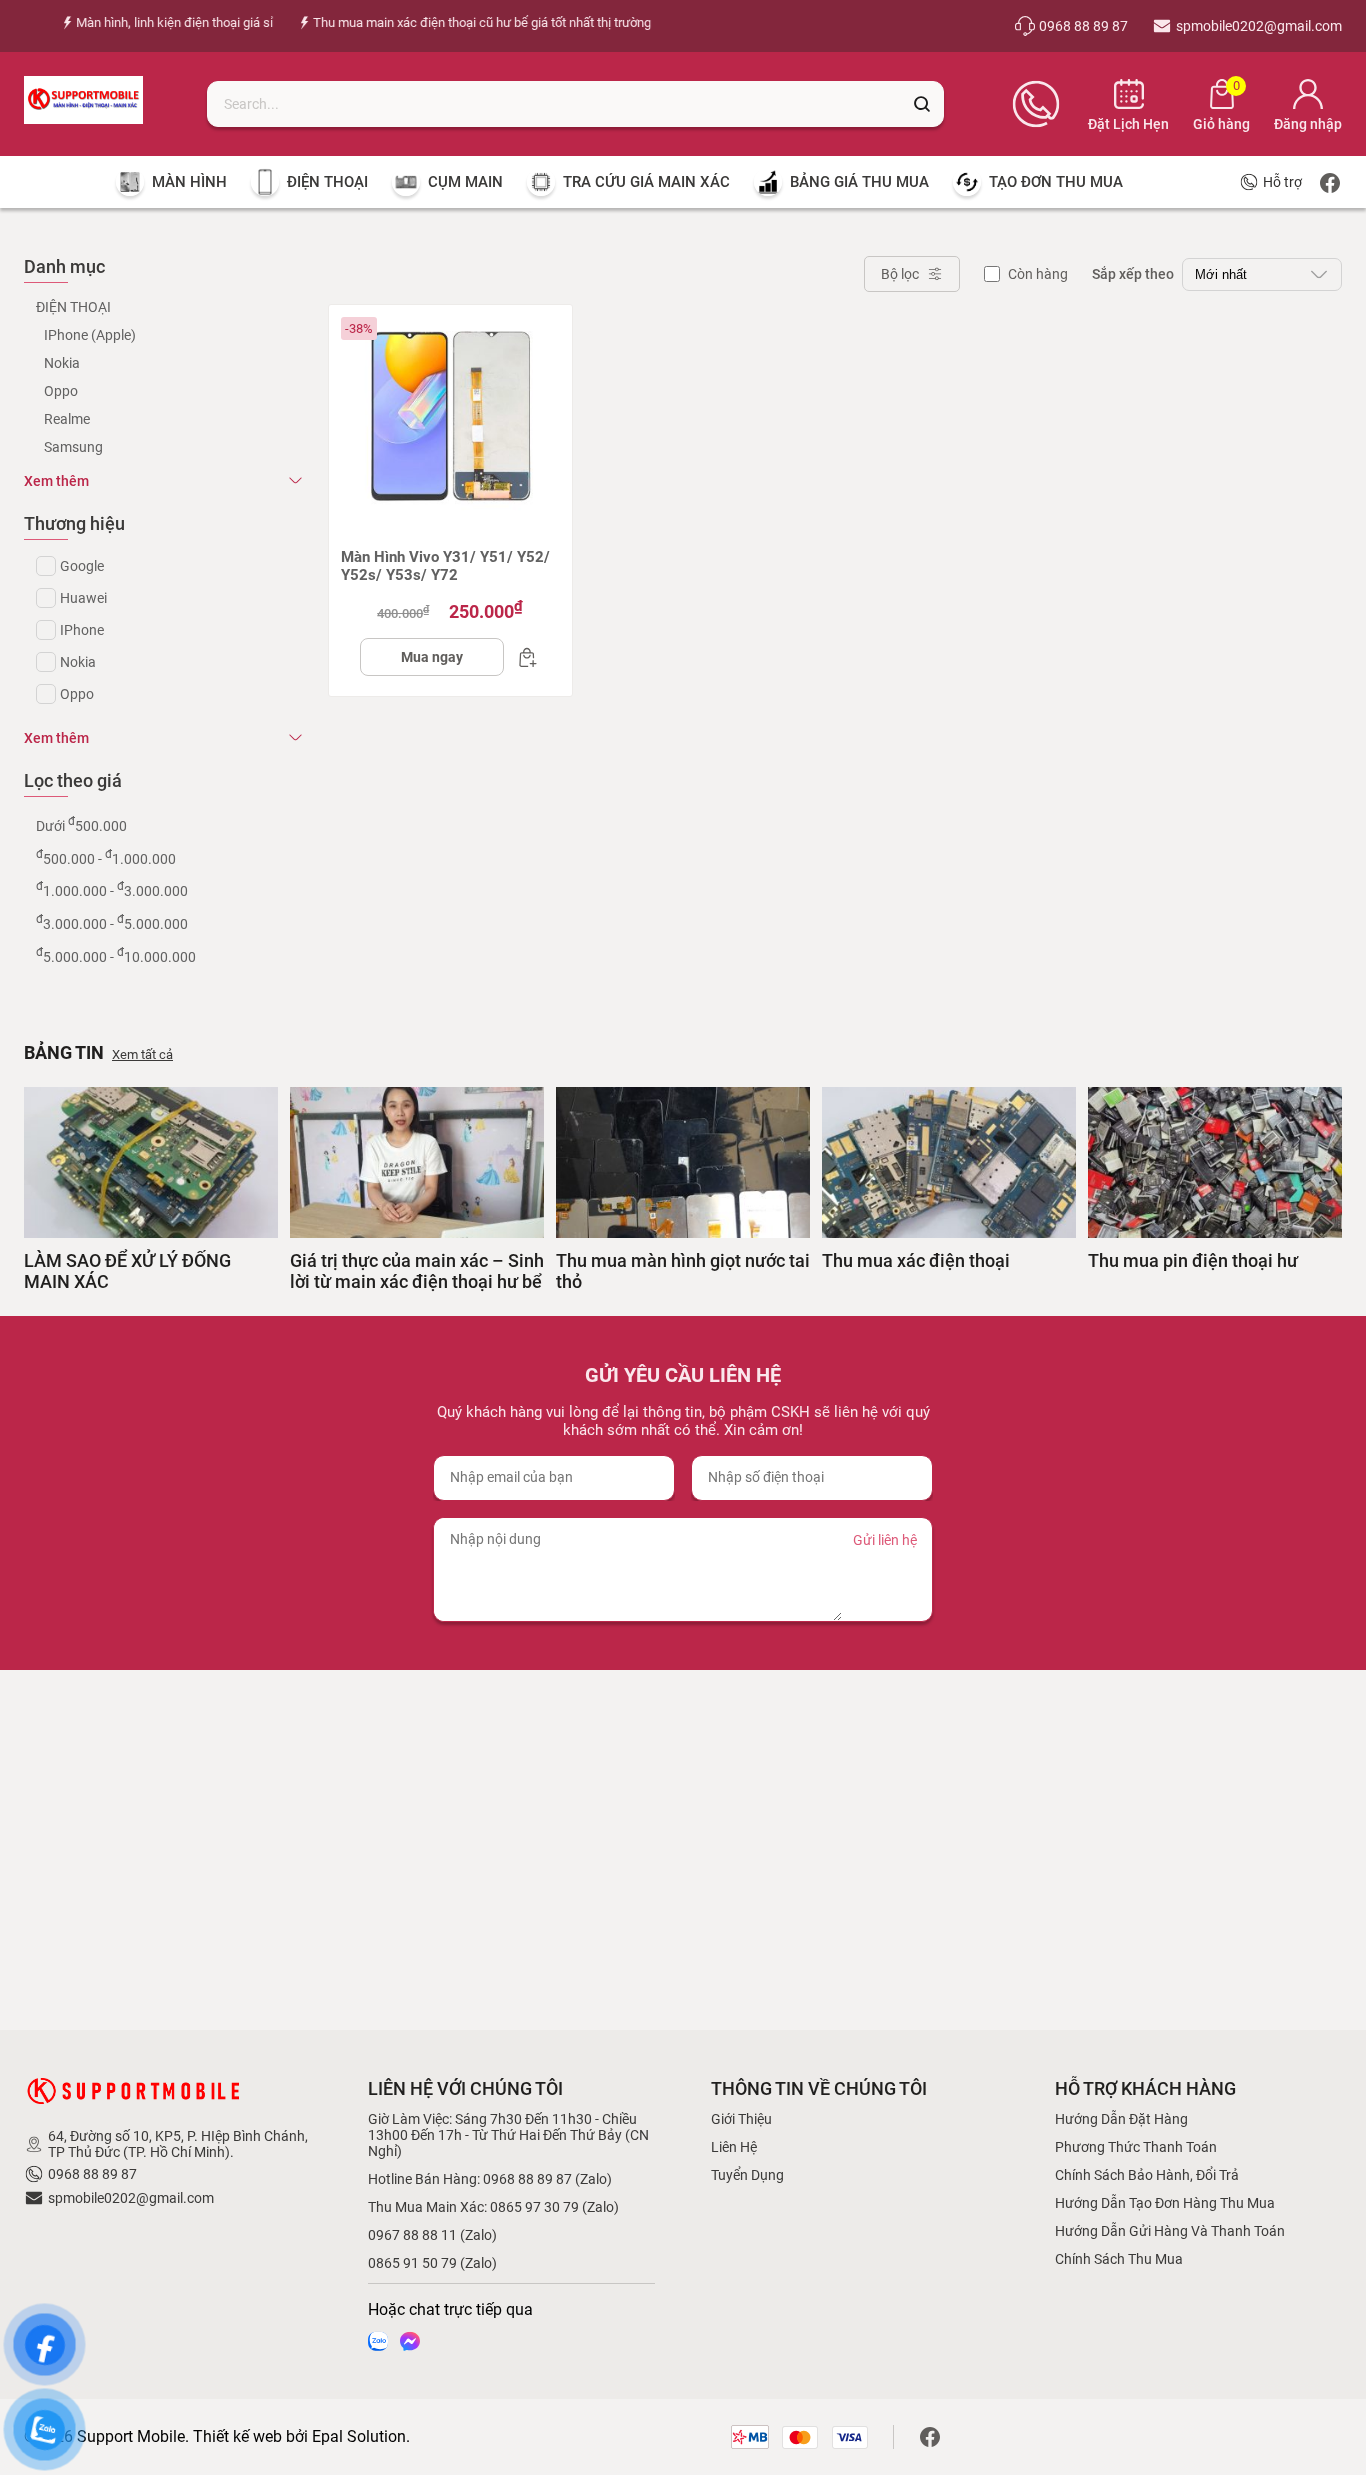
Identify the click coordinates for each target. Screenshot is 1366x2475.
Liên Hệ (734, 2147)
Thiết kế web (237, 2436)
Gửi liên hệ (885, 1540)
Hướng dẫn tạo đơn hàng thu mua (1165, 2203)
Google (82, 566)
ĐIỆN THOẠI (73, 307)
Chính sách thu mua (1119, 2259)
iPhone (82, 630)
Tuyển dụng (747, 2175)
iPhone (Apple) (90, 335)
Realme (67, 419)
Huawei (83, 598)
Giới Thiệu (741, 2119)
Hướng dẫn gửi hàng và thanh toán (1170, 2231)
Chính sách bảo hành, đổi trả (1147, 2175)
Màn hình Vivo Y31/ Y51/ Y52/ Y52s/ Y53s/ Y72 (445, 566)
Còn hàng (1038, 274)
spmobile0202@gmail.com (131, 2198)
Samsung (73, 447)
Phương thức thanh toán (1136, 2147)
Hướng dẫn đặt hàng (1121, 2119)
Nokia (62, 363)
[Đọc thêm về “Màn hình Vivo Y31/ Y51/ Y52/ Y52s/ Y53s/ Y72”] (522, 657)
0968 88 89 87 (92, 2174)
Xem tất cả (142, 1054)
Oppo (61, 391)
